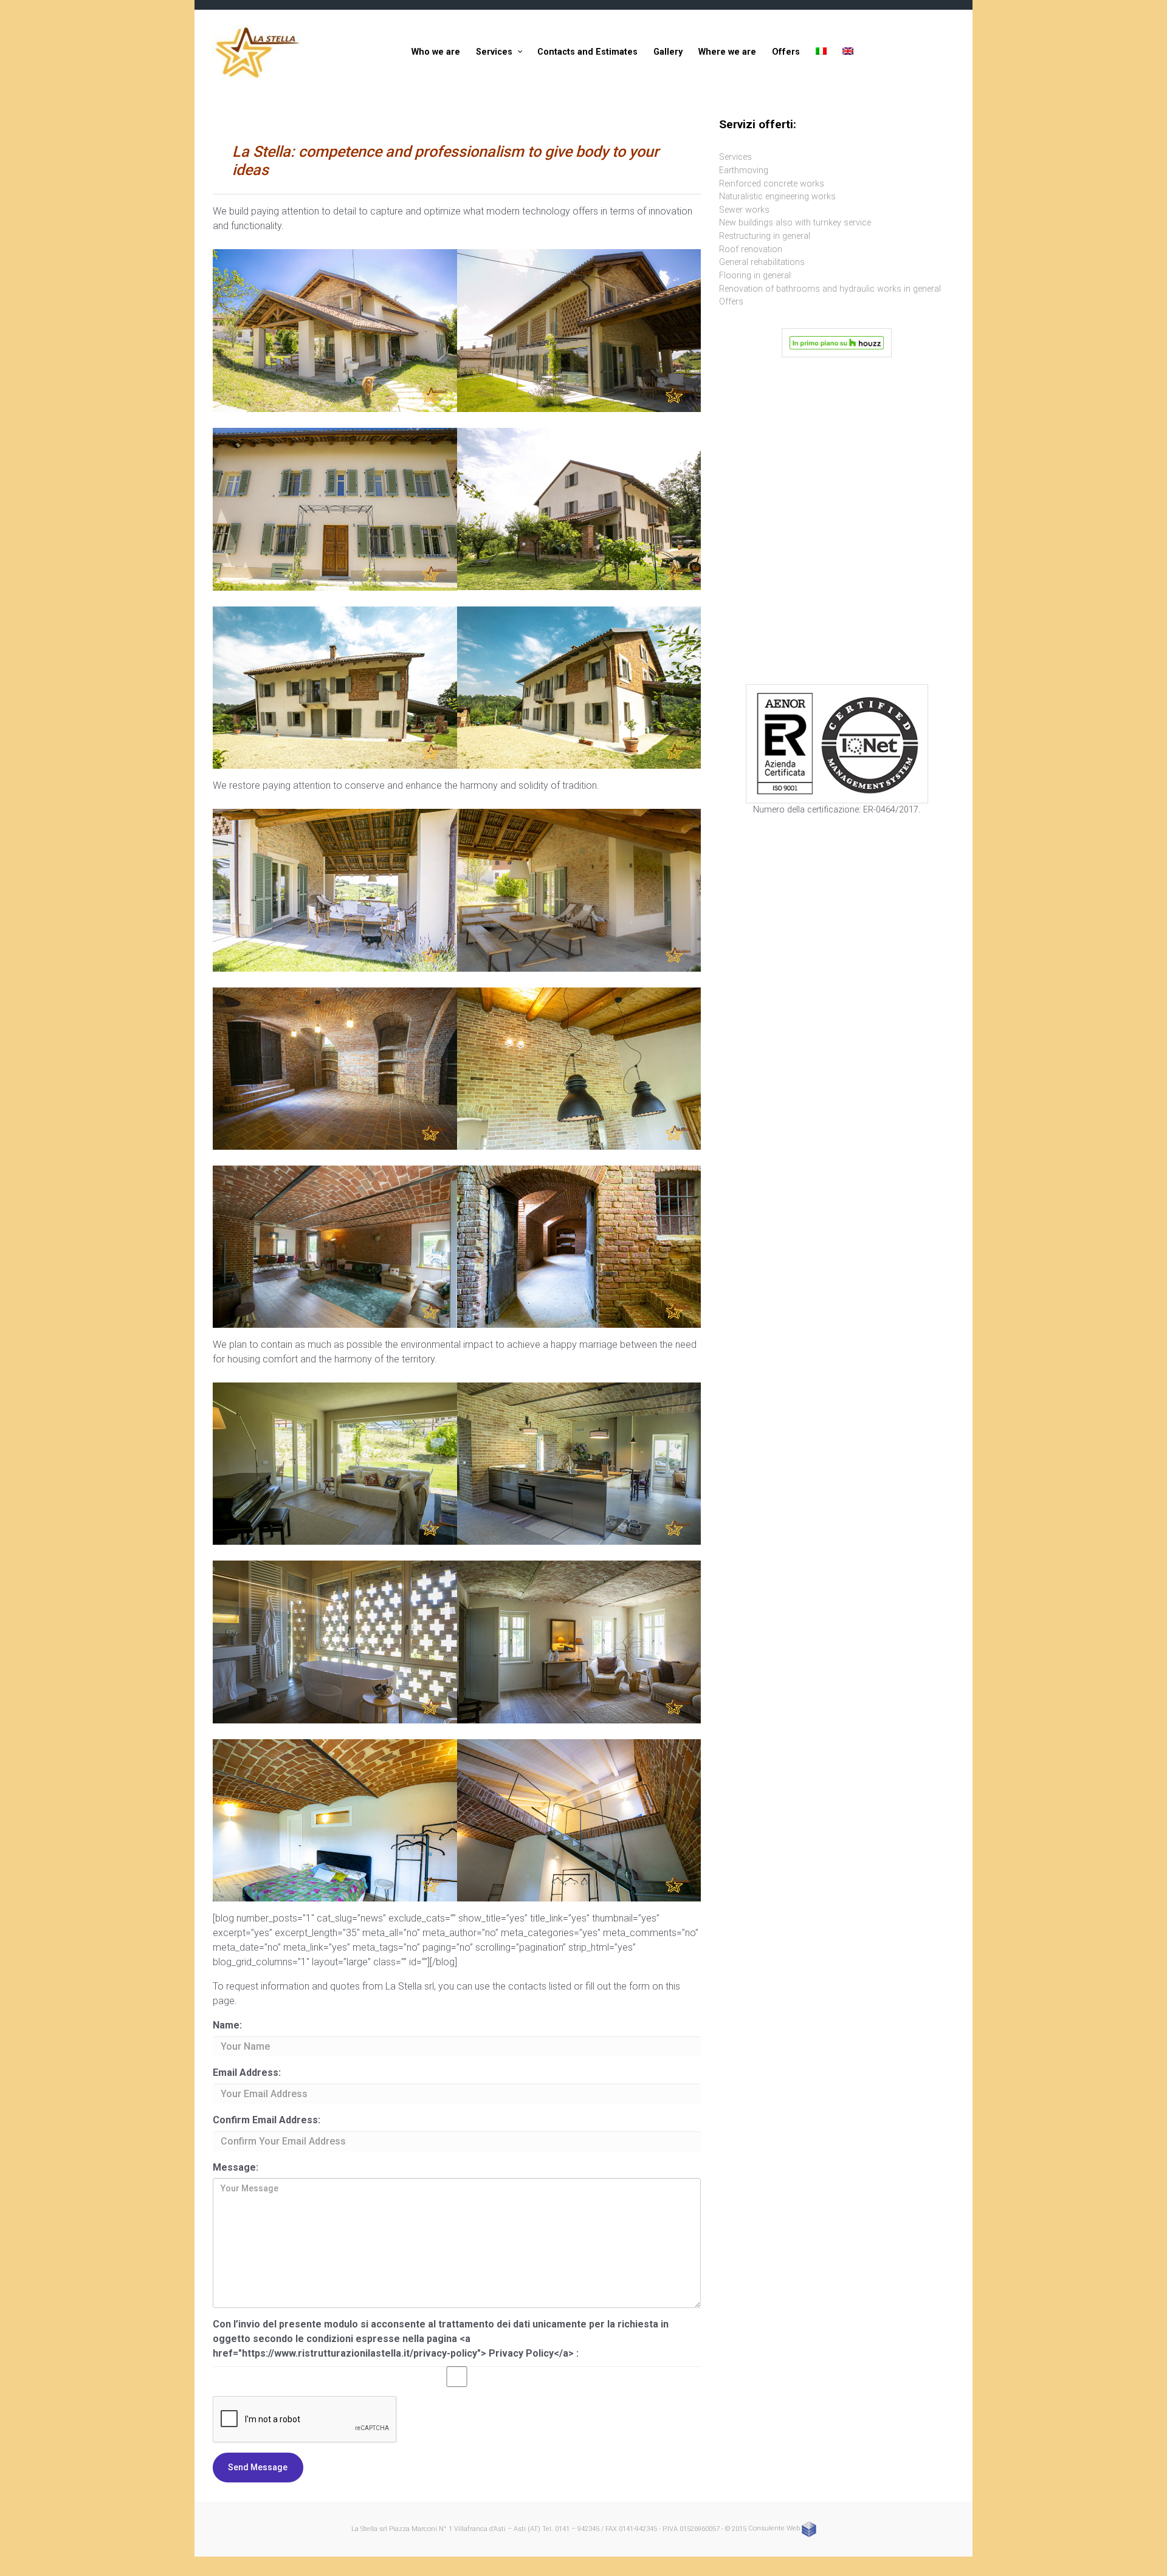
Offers (731, 302)
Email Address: (247, 2073)
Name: (227, 2025)
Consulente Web (775, 2528)
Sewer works (744, 210)
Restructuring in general (765, 236)
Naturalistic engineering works (777, 197)
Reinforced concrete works (772, 184)
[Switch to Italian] (821, 52)
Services (735, 157)
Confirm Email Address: (267, 2120)
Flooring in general (755, 276)
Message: (236, 2167)
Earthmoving (744, 170)
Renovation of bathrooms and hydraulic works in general (830, 289)
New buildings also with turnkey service (795, 223)
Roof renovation (751, 249)
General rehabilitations (762, 262)
